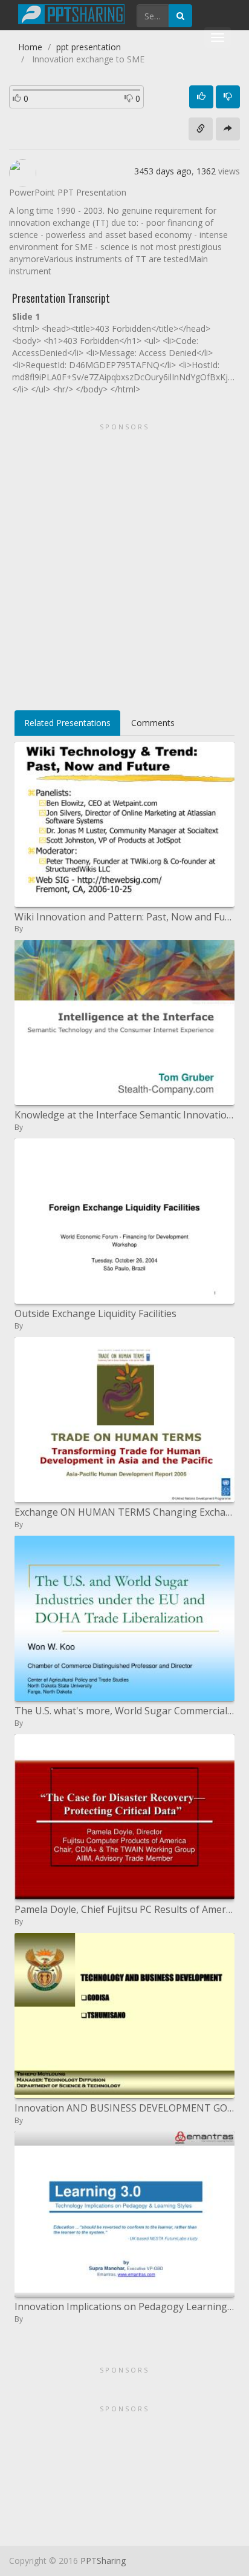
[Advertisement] (124, 563)
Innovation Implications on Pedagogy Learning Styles (124, 2307)
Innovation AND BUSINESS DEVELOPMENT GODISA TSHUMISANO (124, 2108)
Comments (153, 723)
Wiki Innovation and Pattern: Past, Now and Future (124, 917)
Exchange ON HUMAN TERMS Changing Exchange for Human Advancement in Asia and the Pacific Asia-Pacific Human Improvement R (124, 1512)
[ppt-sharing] (71, 13)
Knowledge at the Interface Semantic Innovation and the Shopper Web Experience (124, 1115)
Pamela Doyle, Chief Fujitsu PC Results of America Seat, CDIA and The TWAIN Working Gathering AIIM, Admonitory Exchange (124, 1909)
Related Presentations (67, 723)
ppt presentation (89, 47)
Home (30, 47)
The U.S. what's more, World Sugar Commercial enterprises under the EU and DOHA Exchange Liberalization (124, 1711)
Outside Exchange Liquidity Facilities (95, 1313)
